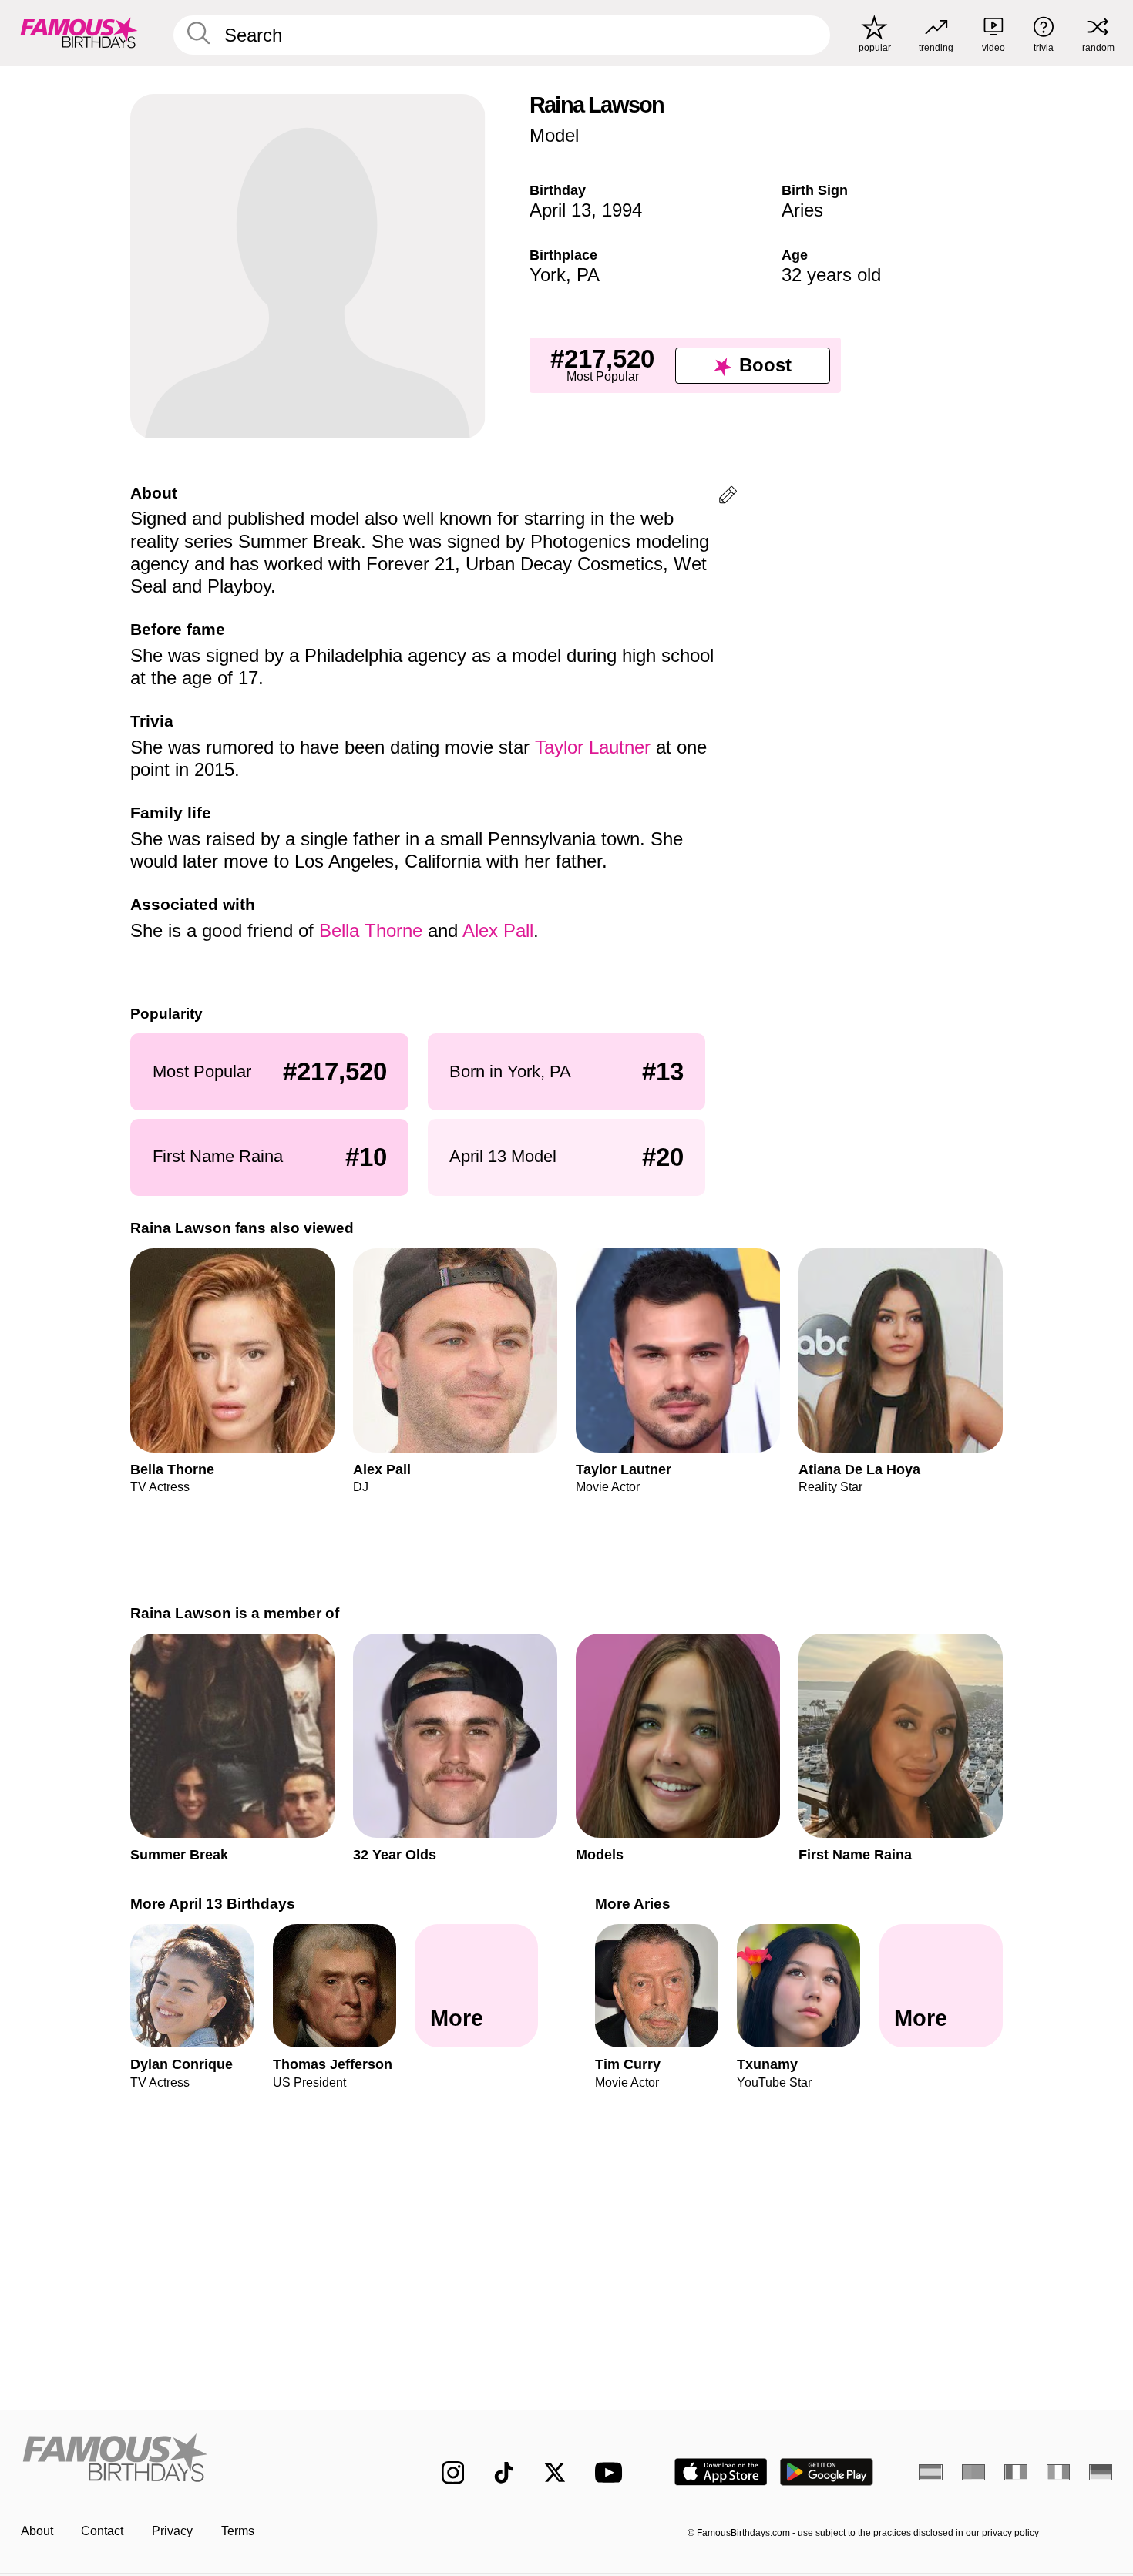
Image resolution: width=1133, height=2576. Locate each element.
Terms (238, 2531)
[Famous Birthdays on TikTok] (504, 2473)
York (548, 275)
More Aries (633, 1904)
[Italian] (1059, 2472)
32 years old (831, 275)
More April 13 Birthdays (213, 1904)
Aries (802, 210)
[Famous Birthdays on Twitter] (555, 2473)
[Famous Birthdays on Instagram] (453, 2473)
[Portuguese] (974, 2472)
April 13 (560, 210)
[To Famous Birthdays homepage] (79, 33)
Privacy (172, 2531)
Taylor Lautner (593, 747)
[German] (1101, 2472)
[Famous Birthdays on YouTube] (612, 2472)
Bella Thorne (371, 930)
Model (554, 135)
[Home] (199, 2460)
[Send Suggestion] (728, 497)
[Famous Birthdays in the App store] (721, 2472)
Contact (102, 2531)
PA (588, 275)
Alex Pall (498, 930)
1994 (622, 210)
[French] (1016, 2472)
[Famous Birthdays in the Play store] (827, 2472)
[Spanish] (931, 2472)
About (37, 2531)
